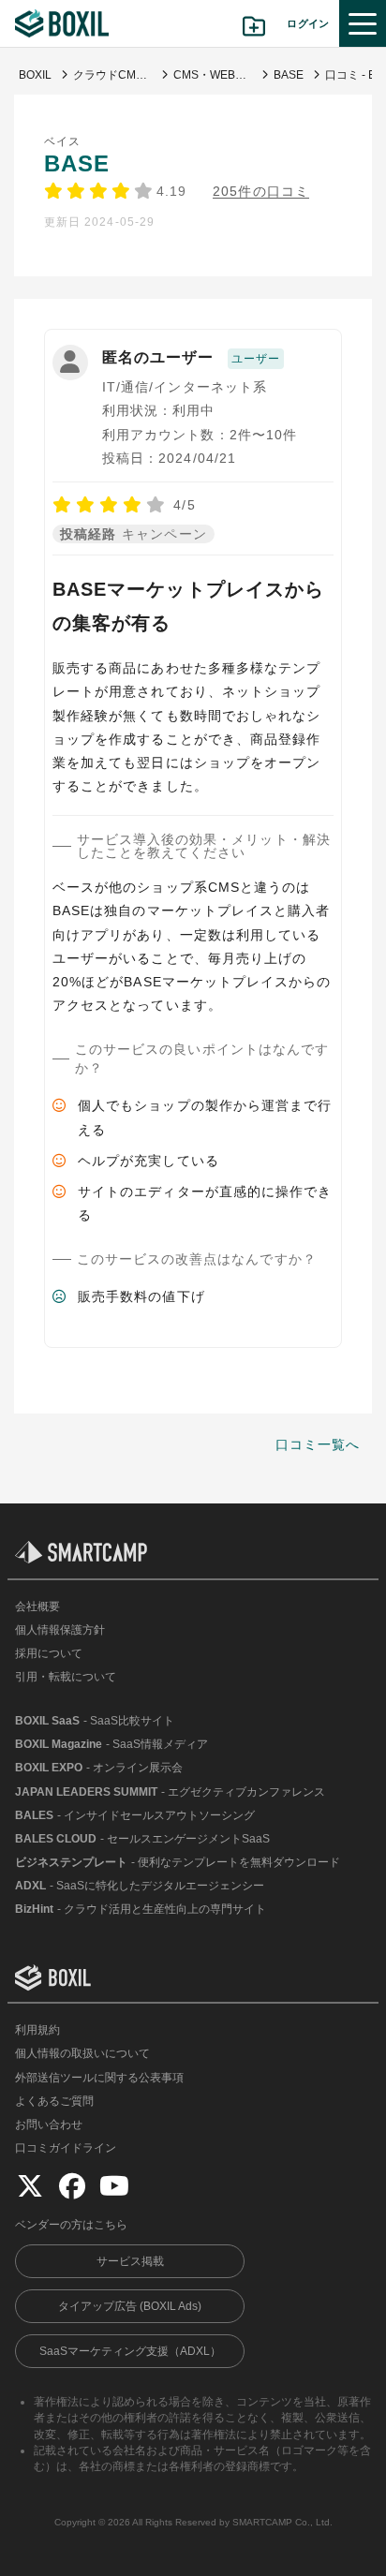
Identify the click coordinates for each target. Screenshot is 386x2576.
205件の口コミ (261, 192)
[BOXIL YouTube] (114, 2185)
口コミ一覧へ (318, 1444)
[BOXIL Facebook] (72, 2185)
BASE (77, 163)
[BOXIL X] (30, 2185)
